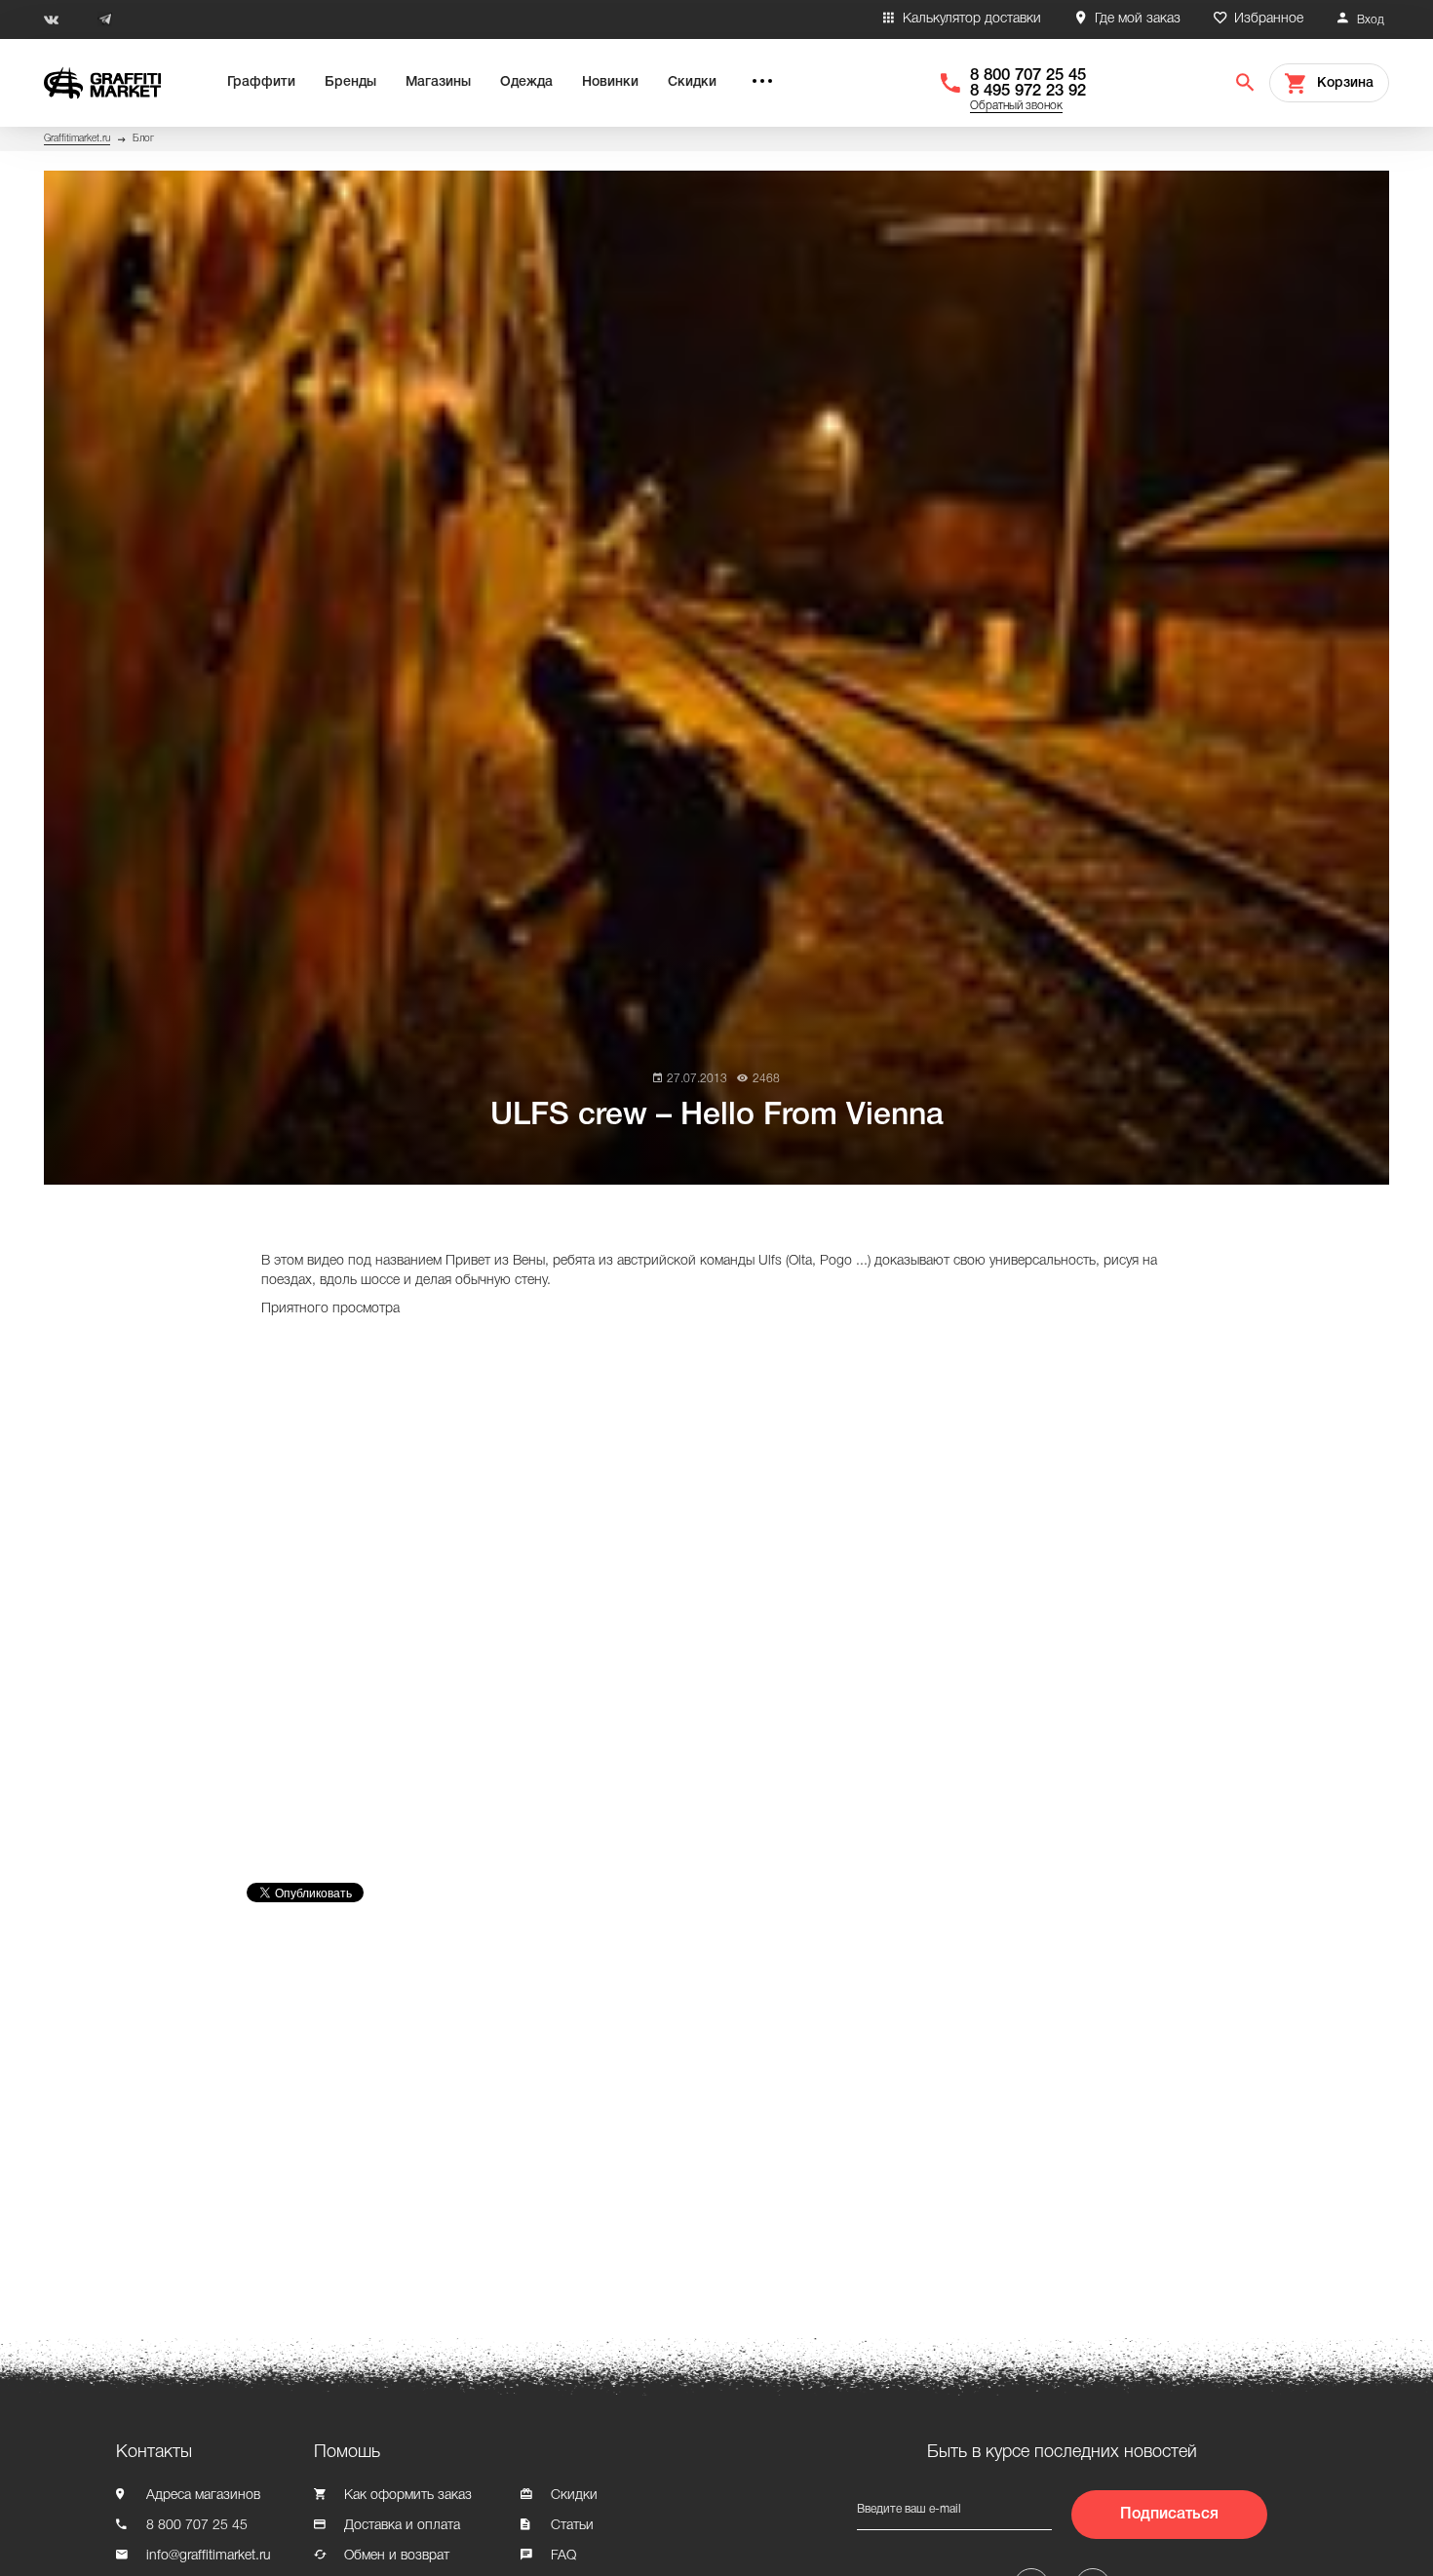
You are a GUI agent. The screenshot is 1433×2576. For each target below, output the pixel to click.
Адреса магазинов (203, 2496)
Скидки (692, 82)
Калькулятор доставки (972, 19)
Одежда (526, 82)
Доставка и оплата (402, 2526)
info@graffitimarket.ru (209, 2556)
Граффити (261, 82)
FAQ (563, 2556)
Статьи (572, 2526)
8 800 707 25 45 (1028, 76)
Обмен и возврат (397, 2556)
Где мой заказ (1138, 19)
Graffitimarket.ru (77, 139)
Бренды (350, 82)
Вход (1371, 20)
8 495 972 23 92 (1028, 91)
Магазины (438, 82)
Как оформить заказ (408, 2496)
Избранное (1269, 19)
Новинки (610, 82)
